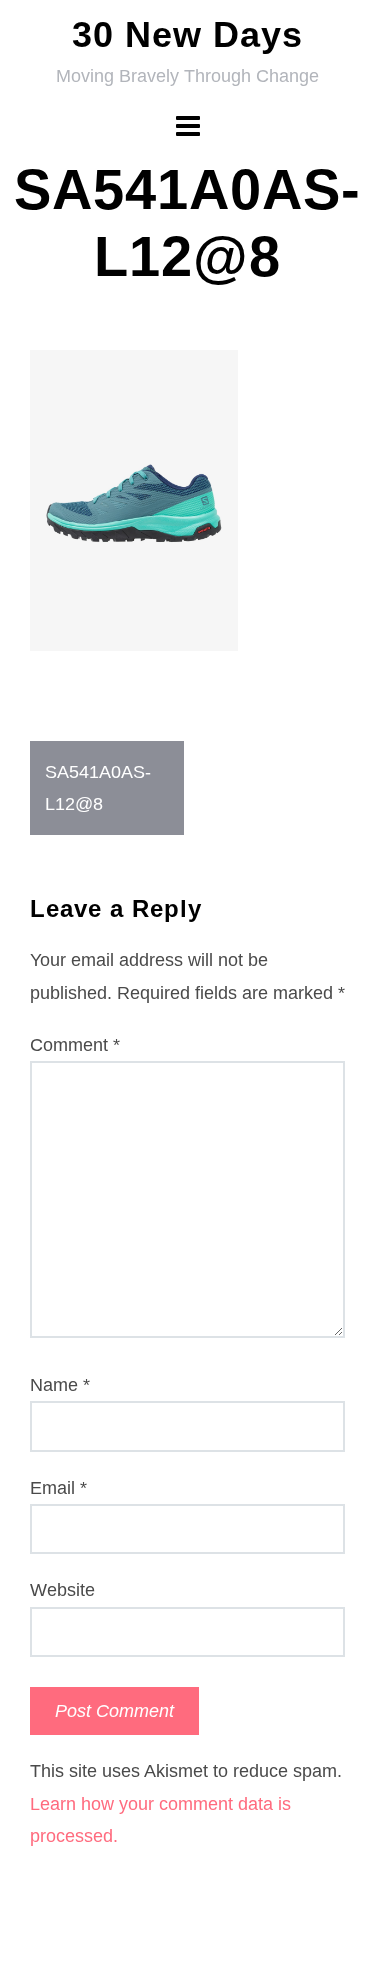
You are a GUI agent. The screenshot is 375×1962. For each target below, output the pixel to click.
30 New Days (187, 34)
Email (58, 1488)
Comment (75, 1045)
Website (62, 1590)
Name (60, 1385)
